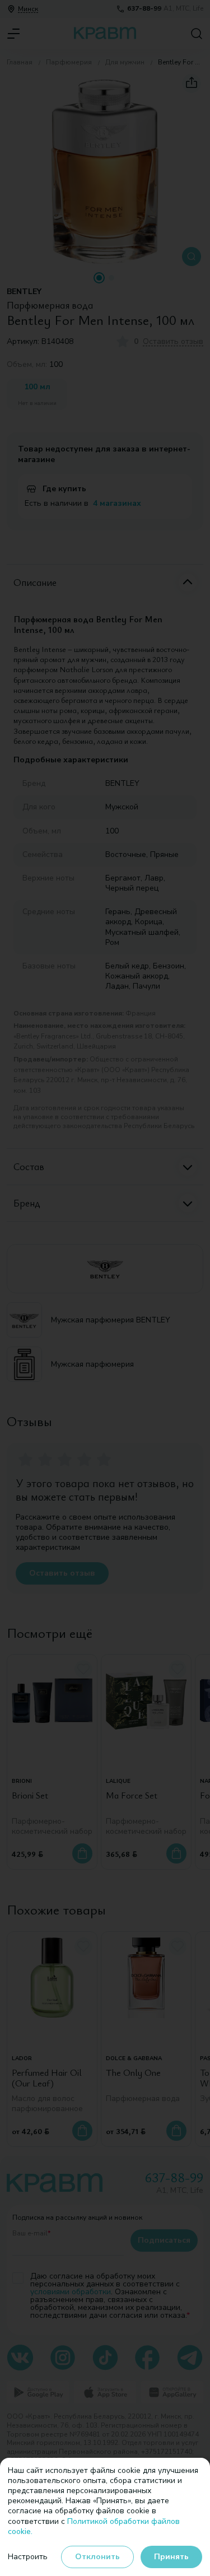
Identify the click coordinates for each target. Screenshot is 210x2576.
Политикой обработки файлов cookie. (94, 2526)
